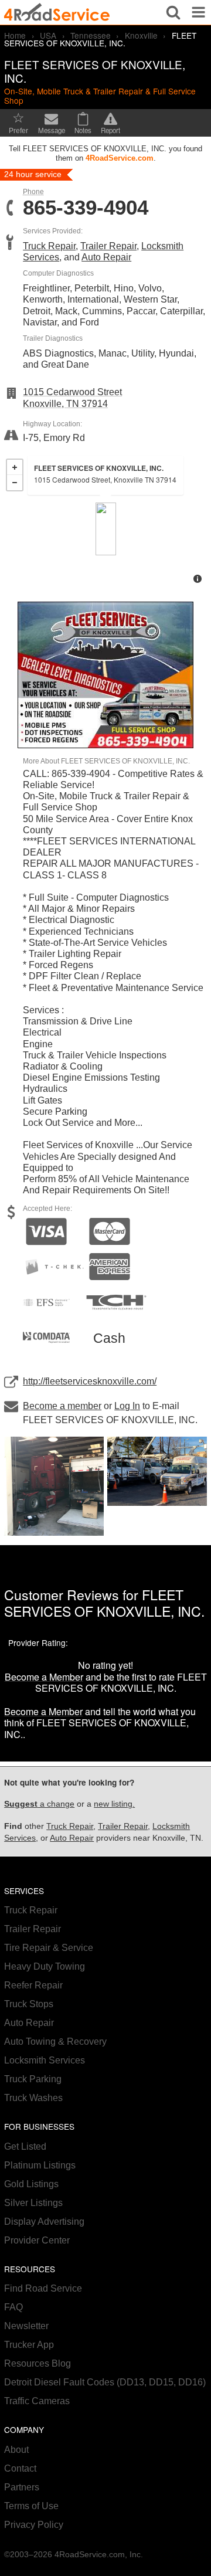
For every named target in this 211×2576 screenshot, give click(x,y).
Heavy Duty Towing (45, 1966)
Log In (127, 1406)
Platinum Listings (40, 2165)
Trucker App (29, 2345)
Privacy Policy (34, 2525)
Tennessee (91, 35)
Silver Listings (33, 2203)
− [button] (15, 483)
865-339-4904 (86, 208)
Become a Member (44, 1677)
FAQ (13, 2307)
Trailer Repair (108, 246)
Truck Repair (49, 246)
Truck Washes (33, 2098)
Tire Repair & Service (49, 1948)
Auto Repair (106, 257)
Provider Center (37, 2240)
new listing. (114, 1804)
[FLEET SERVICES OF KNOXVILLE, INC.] (106, 529)
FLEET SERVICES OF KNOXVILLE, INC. (104, 1603)
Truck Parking (33, 2079)
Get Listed (25, 2146)
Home (15, 35)
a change (39, 1804)
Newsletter (26, 2326)
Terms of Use (31, 2506)
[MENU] (198, 12)
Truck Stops (29, 2004)
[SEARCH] (173, 12)
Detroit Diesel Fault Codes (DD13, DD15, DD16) (105, 2382)
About (16, 2450)
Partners (22, 2487)
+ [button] (15, 467)
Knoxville (141, 35)
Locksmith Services (45, 2060)
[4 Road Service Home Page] (57, 12)
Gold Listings (31, 2184)
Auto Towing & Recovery (55, 2042)
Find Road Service (43, 2288)
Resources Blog (38, 2363)
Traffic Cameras (37, 2401)
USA (48, 35)
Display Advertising (44, 2222)
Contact (20, 2468)
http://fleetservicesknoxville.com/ (90, 1381)
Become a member (62, 1406)
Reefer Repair (33, 1985)
